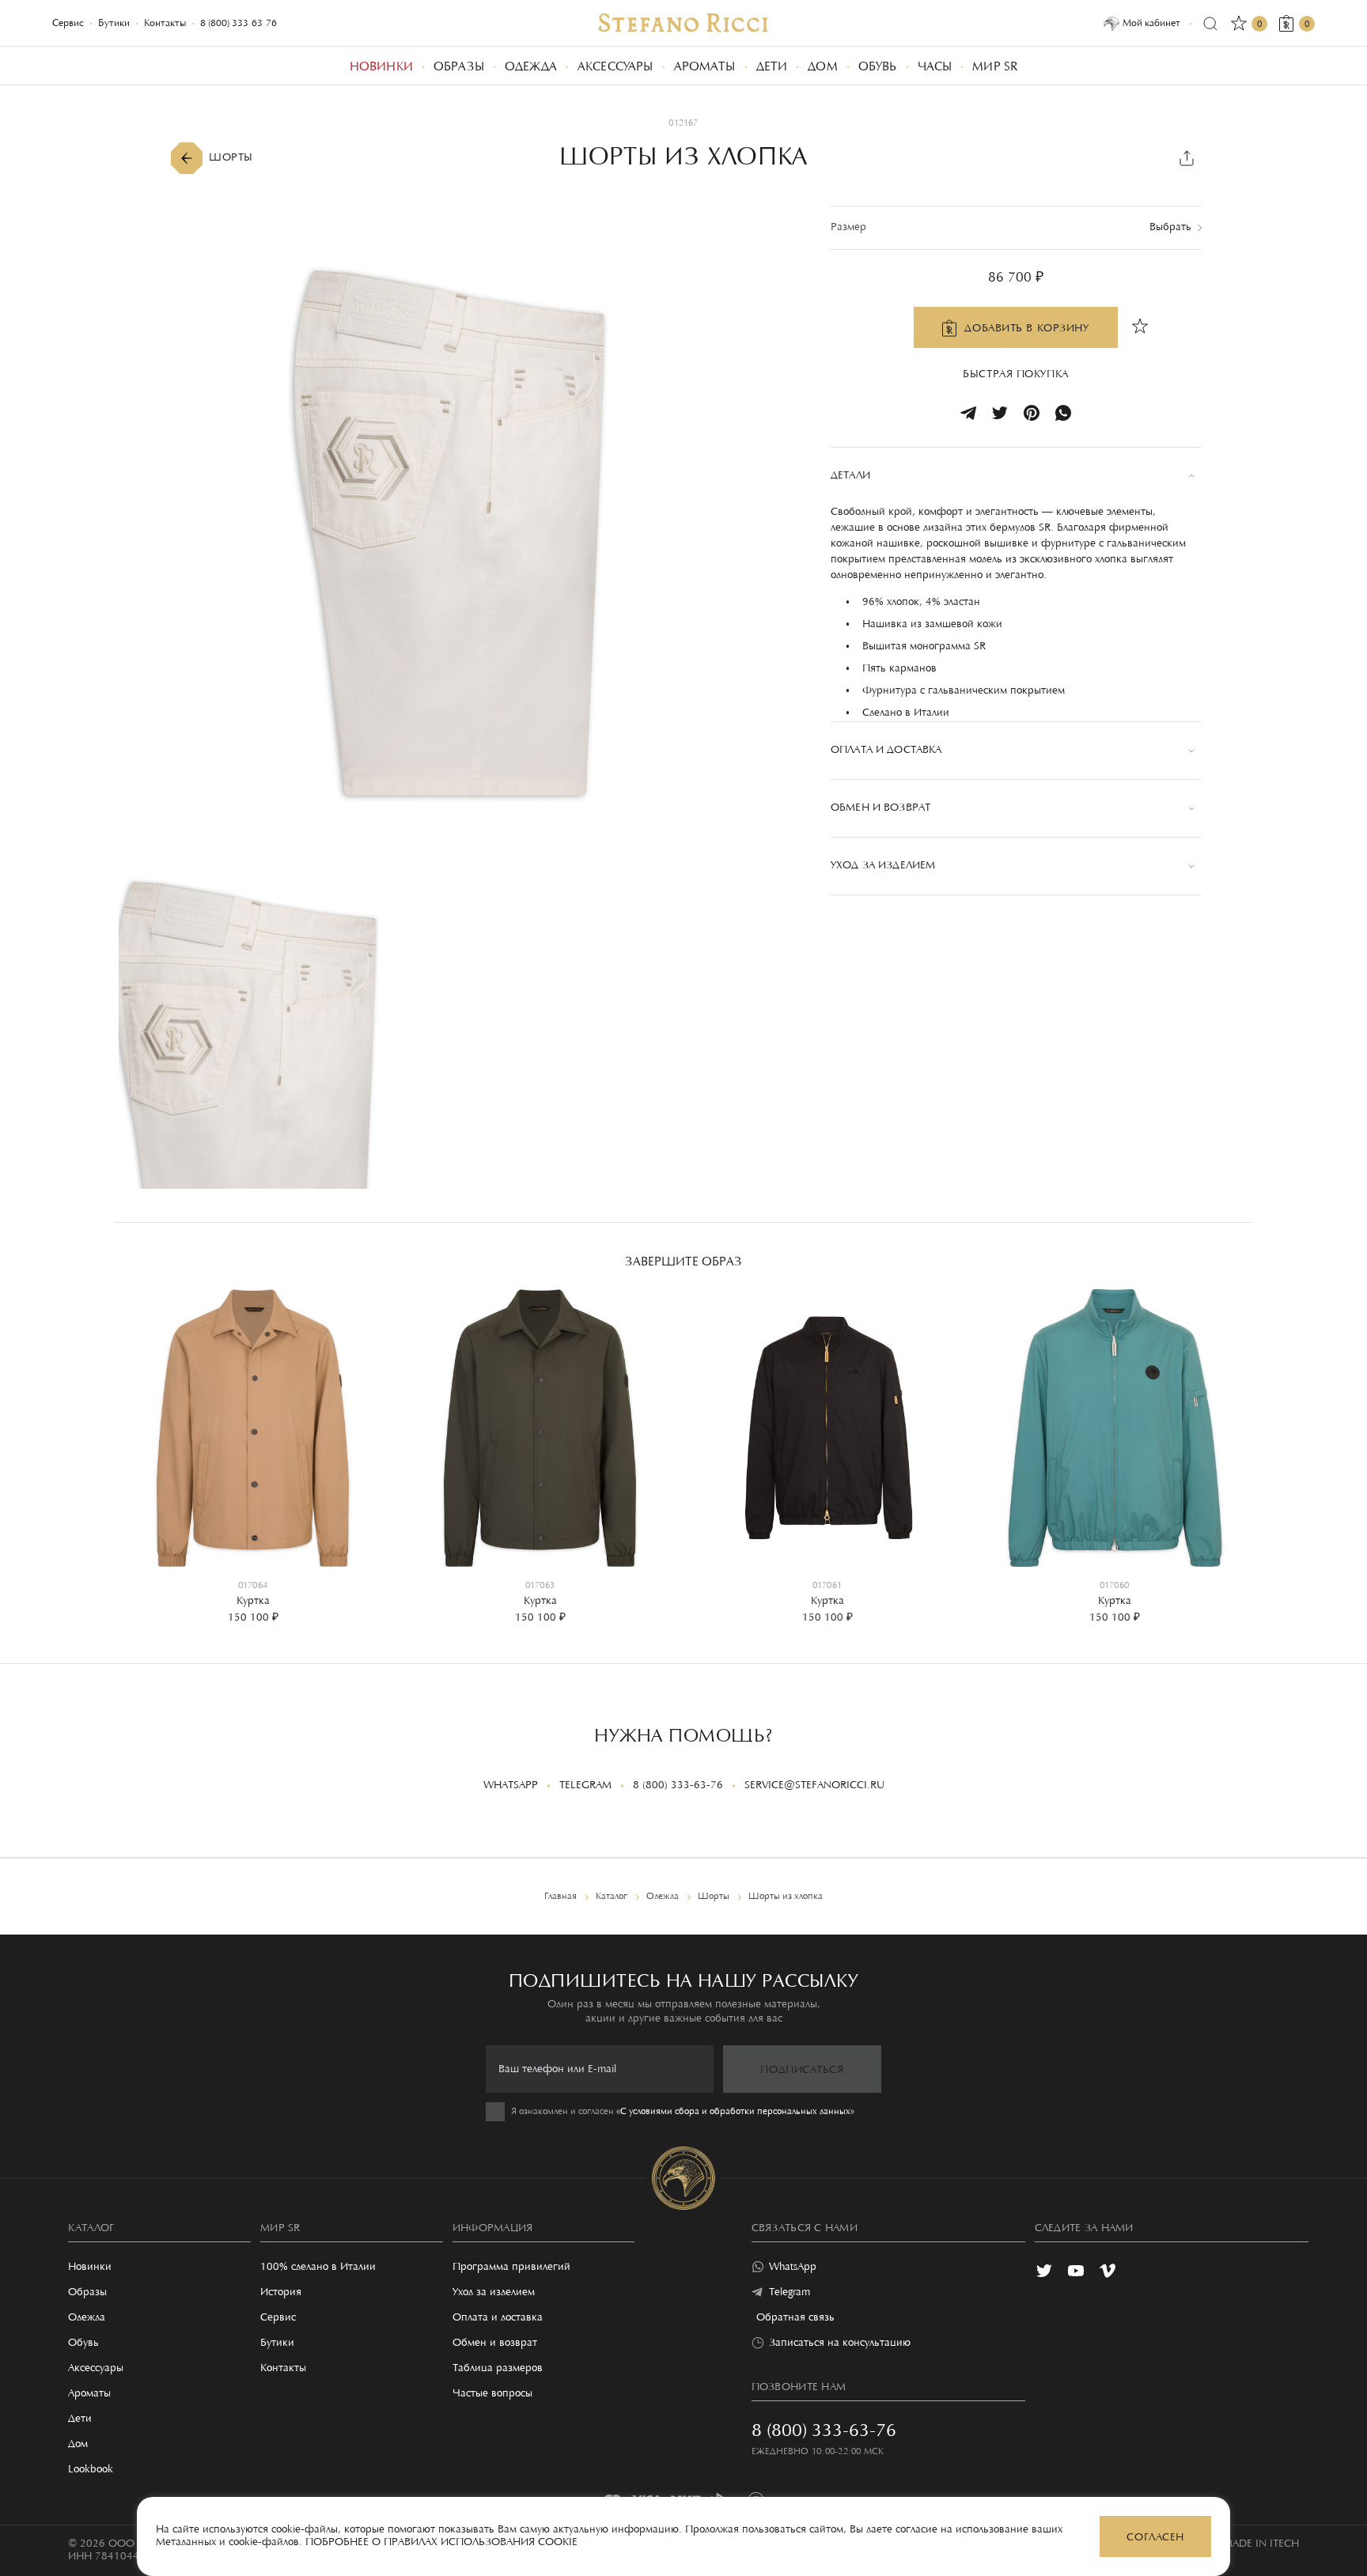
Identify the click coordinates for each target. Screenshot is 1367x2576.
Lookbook (91, 2470)
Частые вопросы (492, 2394)
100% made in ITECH (1246, 2544)
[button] (138, 1443)
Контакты (165, 23)
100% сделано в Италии (318, 2268)
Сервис (68, 23)
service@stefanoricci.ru (814, 1786)
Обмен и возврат (495, 2343)
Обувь (83, 2343)
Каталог (91, 2229)
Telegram (585, 1786)
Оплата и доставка (498, 2318)
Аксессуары (96, 2369)
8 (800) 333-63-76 (239, 23)
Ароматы (89, 2394)
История (281, 2293)
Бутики (114, 23)
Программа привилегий (511, 2268)
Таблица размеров (498, 2369)
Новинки (90, 2268)
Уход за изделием (494, 2293)
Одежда (87, 2318)
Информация (493, 2229)
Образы (87, 2293)
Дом (78, 2445)
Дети (80, 2419)
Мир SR (280, 2229)
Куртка (253, 1602)
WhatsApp (511, 1786)
